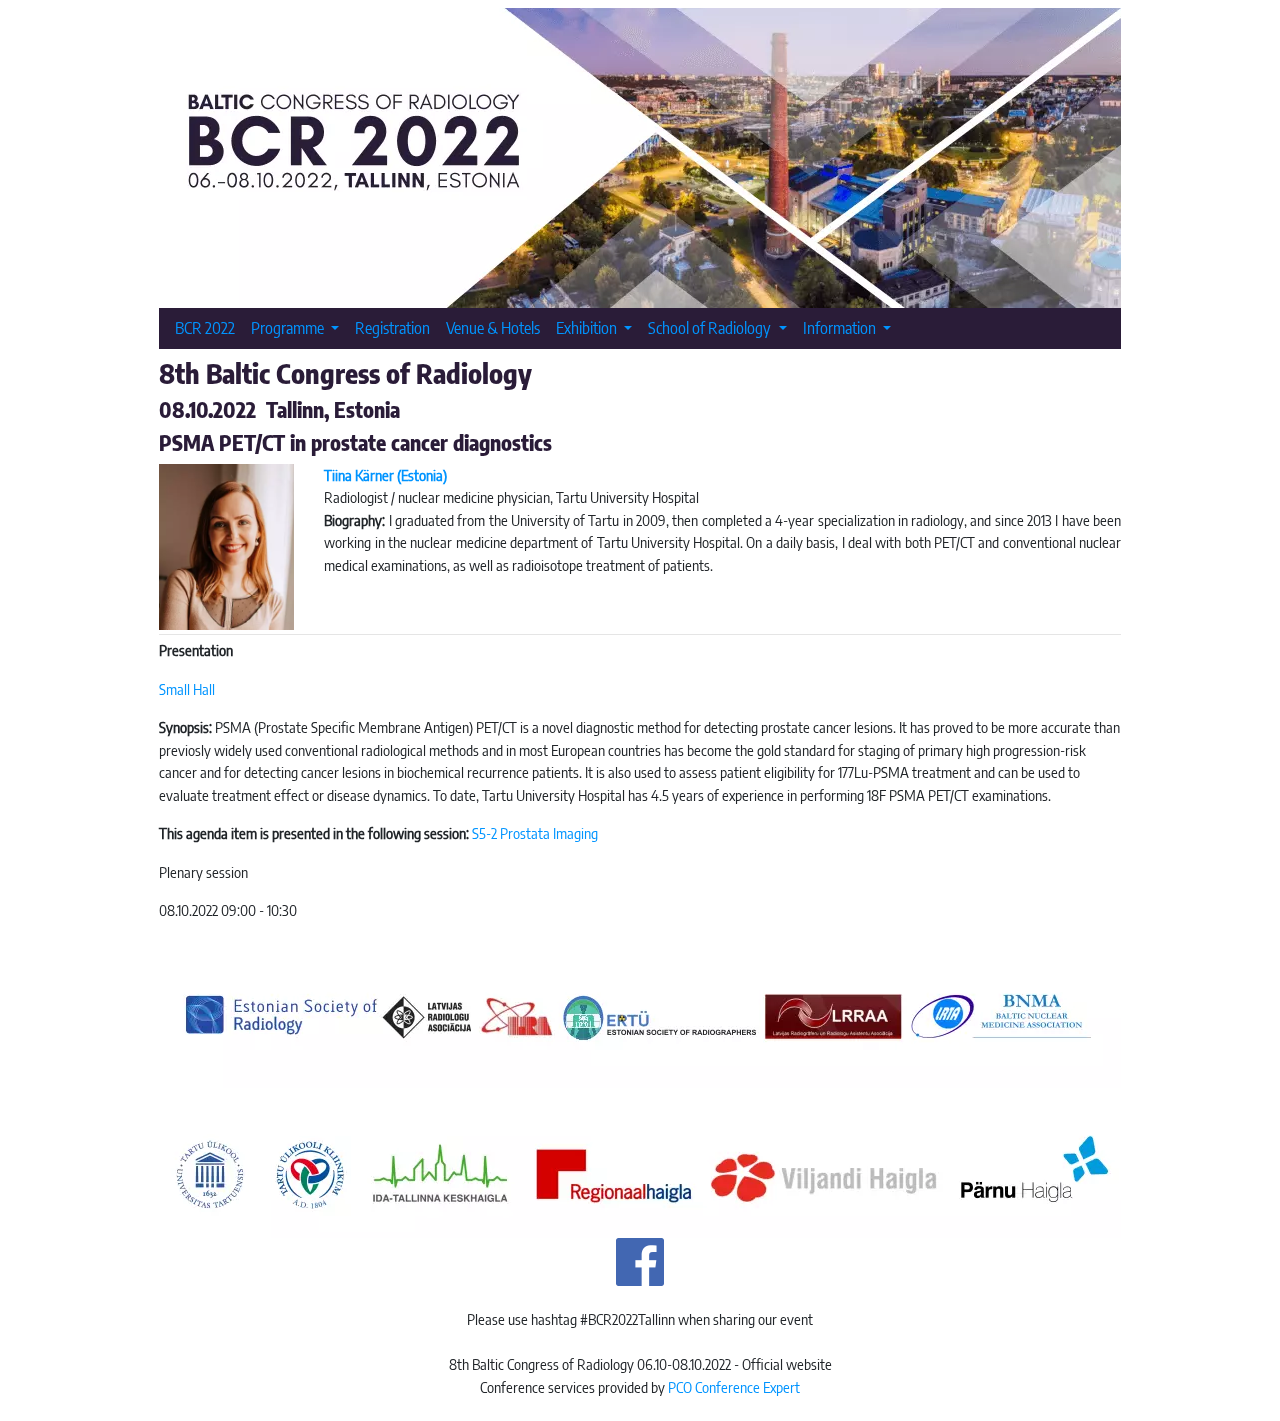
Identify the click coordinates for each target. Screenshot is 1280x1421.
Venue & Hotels (493, 327)
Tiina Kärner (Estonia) (385, 475)
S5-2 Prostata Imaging (535, 833)
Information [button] (841, 327)
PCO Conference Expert (734, 1387)
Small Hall (187, 689)
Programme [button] (289, 327)
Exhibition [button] (588, 327)
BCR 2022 (205, 327)
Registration (392, 327)
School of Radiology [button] (711, 327)
